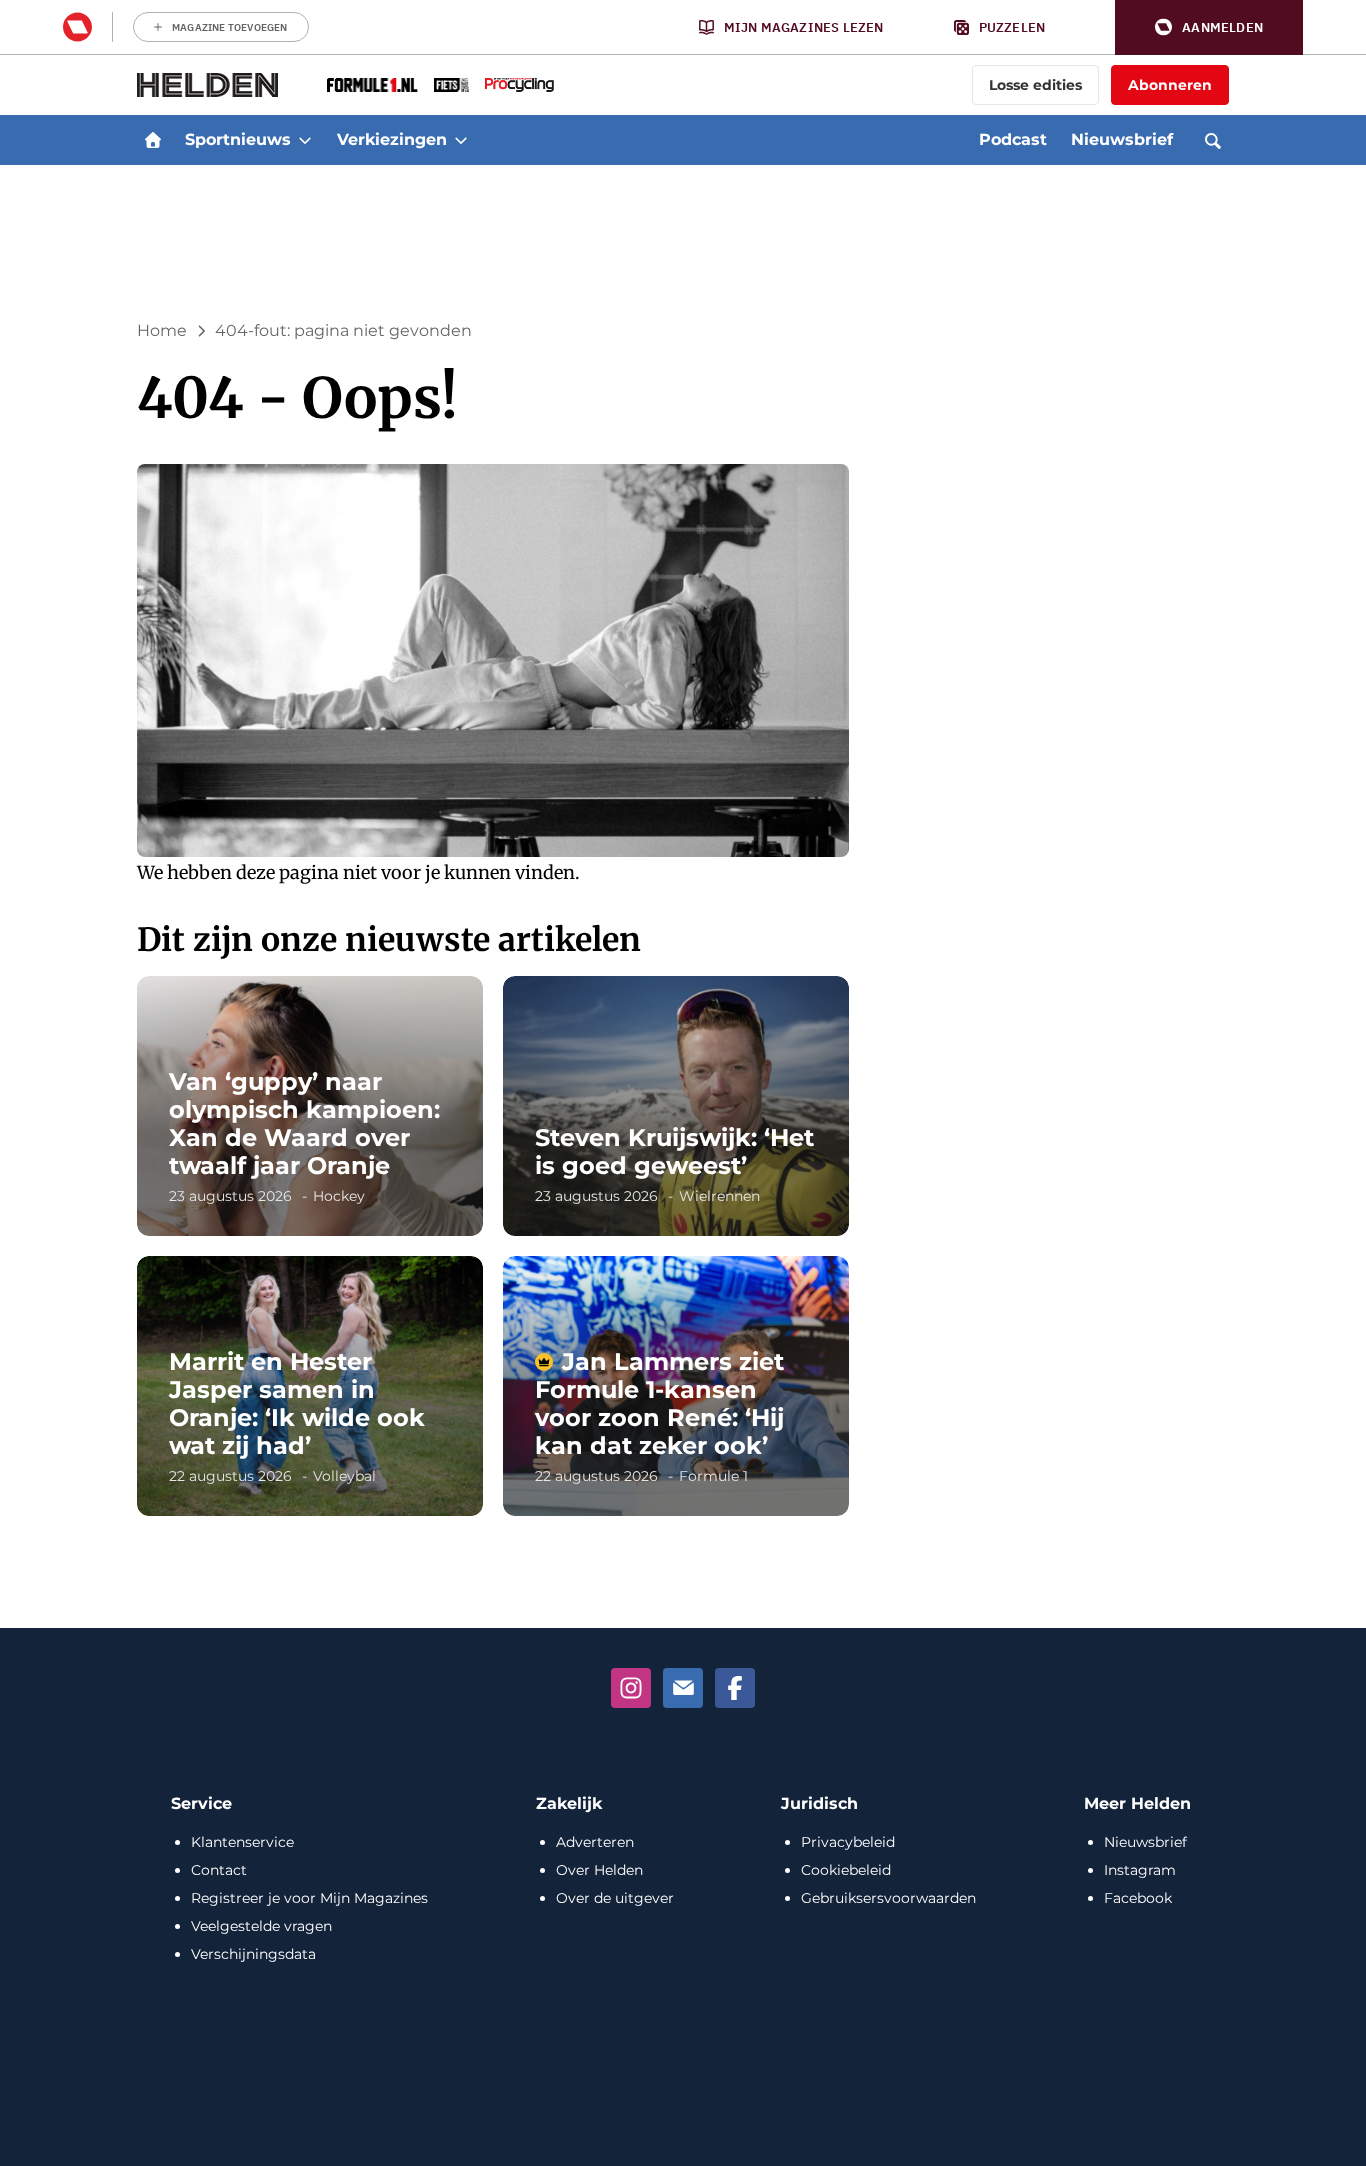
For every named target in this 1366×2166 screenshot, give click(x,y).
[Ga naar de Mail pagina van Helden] (683, 1688)
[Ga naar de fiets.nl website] (451, 85)
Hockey (339, 1196)
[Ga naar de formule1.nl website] (372, 85)
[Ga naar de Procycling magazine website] (519, 85)
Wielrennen (719, 1196)
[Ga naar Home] (153, 140)
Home (162, 330)
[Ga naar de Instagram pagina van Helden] (631, 1688)
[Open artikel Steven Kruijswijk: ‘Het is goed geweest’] (676, 1106)
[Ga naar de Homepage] (208, 85)
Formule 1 (713, 1476)
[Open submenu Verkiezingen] (461, 140)
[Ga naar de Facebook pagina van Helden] (735, 1688)
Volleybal (344, 1476)
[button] (1209, 27)
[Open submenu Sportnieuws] (305, 140)
